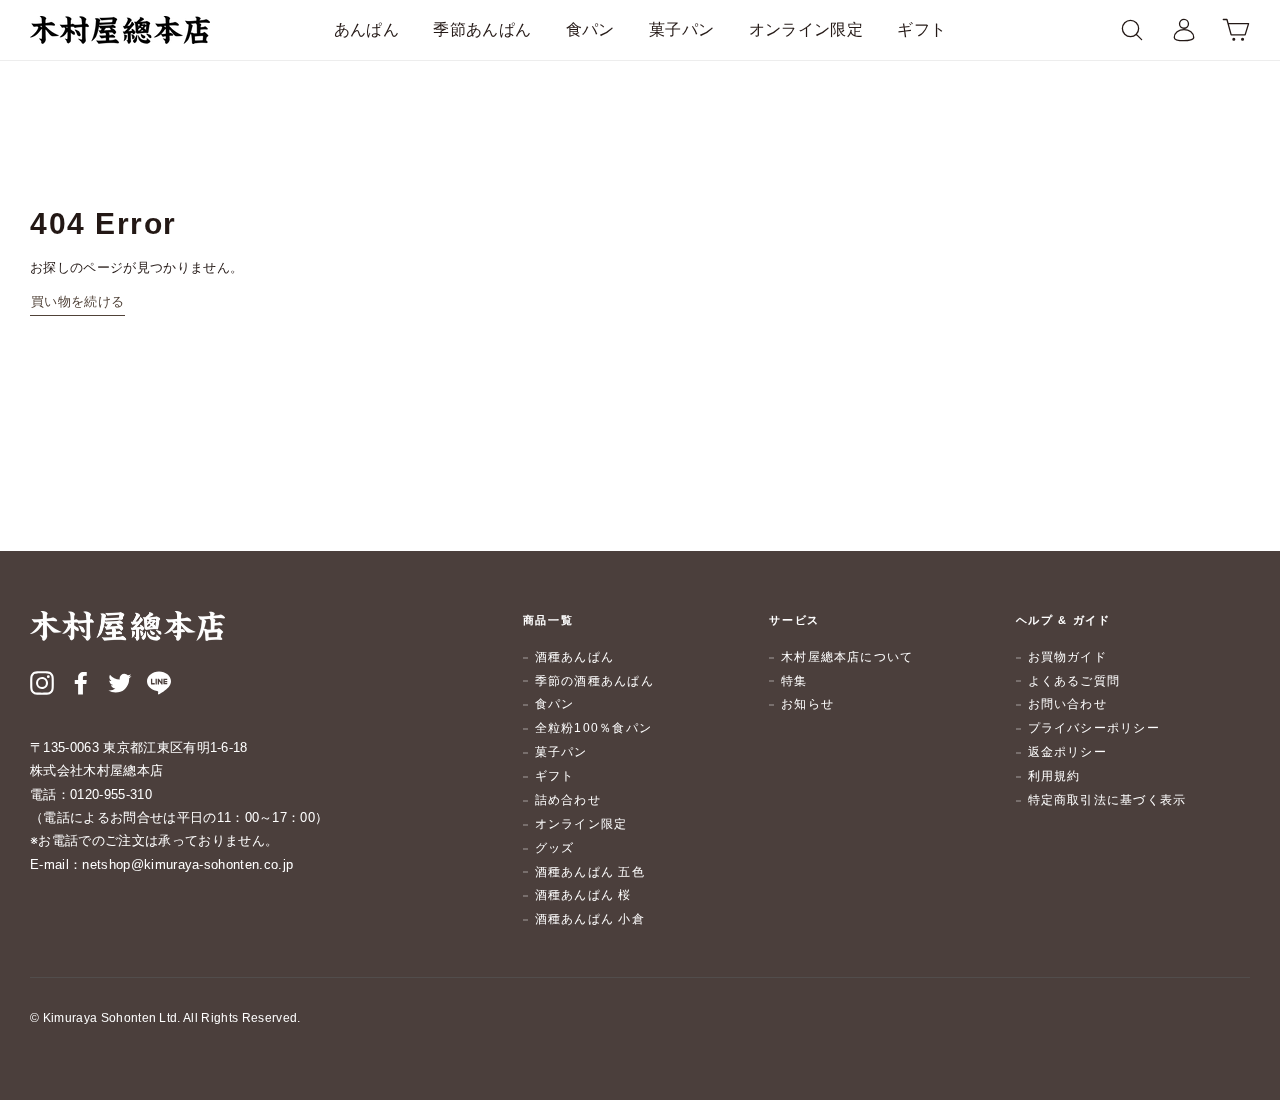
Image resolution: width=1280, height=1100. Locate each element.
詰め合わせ (568, 800)
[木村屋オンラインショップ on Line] (159, 686)
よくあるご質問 (1074, 681)
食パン (590, 29)
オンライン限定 (806, 29)
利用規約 (1054, 776)
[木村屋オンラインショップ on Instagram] (42, 686)
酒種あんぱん (574, 657)
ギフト (921, 29)
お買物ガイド (1067, 657)
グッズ (555, 848)
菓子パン (681, 29)
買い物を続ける (77, 301)
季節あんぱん (482, 29)
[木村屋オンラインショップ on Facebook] (81, 686)
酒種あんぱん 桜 (583, 895)
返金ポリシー (1067, 752)
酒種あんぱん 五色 (590, 872)
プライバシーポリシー (1094, 728)
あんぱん (366, 29)
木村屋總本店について (847, 657)
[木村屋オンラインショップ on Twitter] (120, 686)
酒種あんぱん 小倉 (590, 919)
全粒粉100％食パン (593, 728)
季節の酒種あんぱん (594, 681)
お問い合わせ (1067, 704)
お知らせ (807, 704)
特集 (794, 681)
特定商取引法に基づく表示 (1107, 800)
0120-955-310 (111, 794)
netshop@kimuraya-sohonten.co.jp (187, 864)
